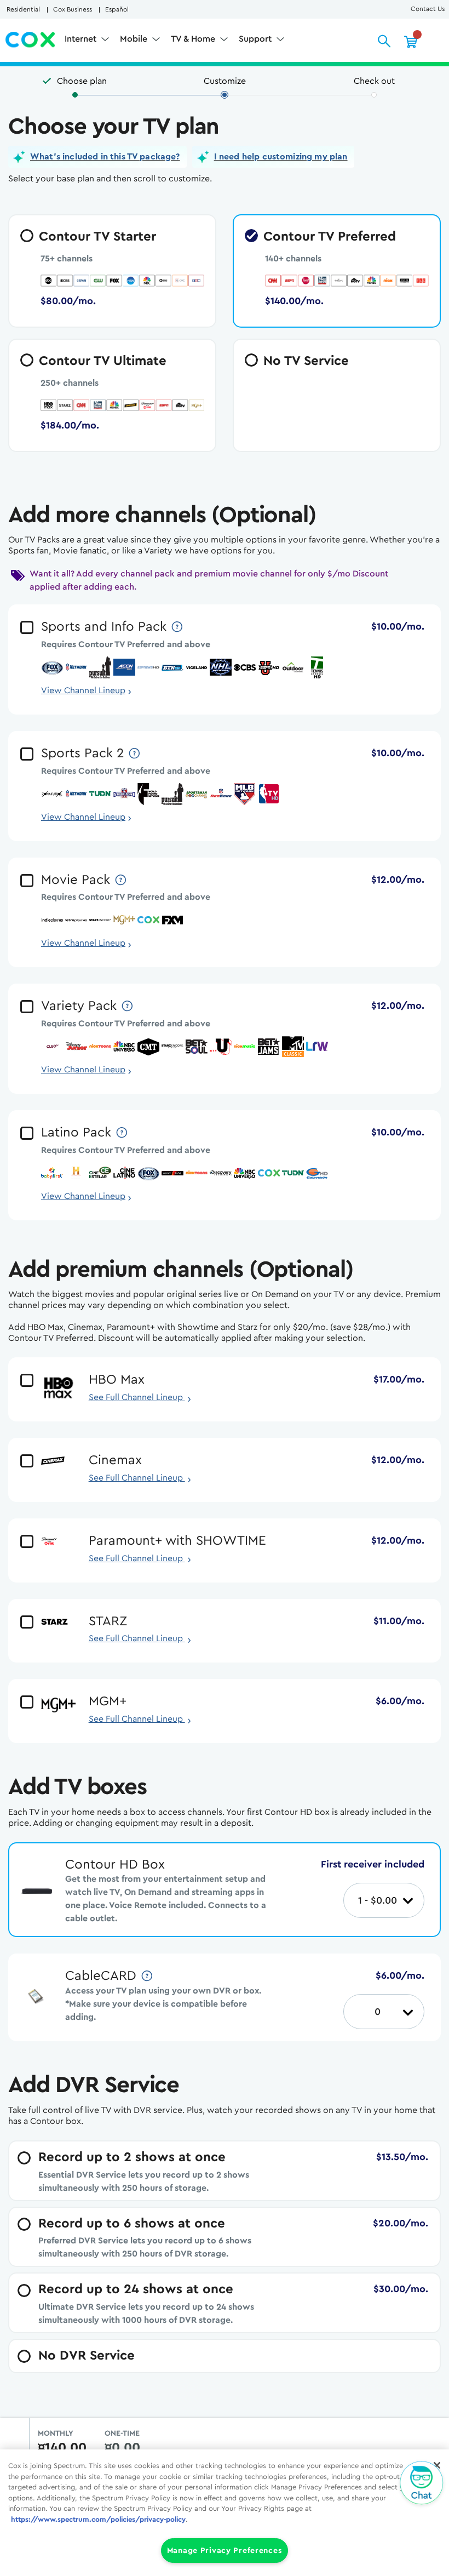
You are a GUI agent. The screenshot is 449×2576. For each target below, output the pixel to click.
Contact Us (428, 9)
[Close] (437, 2465)
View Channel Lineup (83, 690)
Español (117, 9)
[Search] (384, 41)
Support (256, 39)
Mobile (135, 39)
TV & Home (194, 39)
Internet (82, 39)
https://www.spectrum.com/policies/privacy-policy (98, 2519)
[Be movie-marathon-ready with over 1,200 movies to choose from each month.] (122, 880)
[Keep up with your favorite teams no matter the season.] (178, 627)
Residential (23, 9)
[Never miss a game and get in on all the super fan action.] (135, 753)
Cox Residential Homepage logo (31, 40)
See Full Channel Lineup (140, 1397)
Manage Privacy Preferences (225, 2551)
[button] (97, 157)
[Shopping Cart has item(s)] (411, 41)
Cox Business (73, 9)
